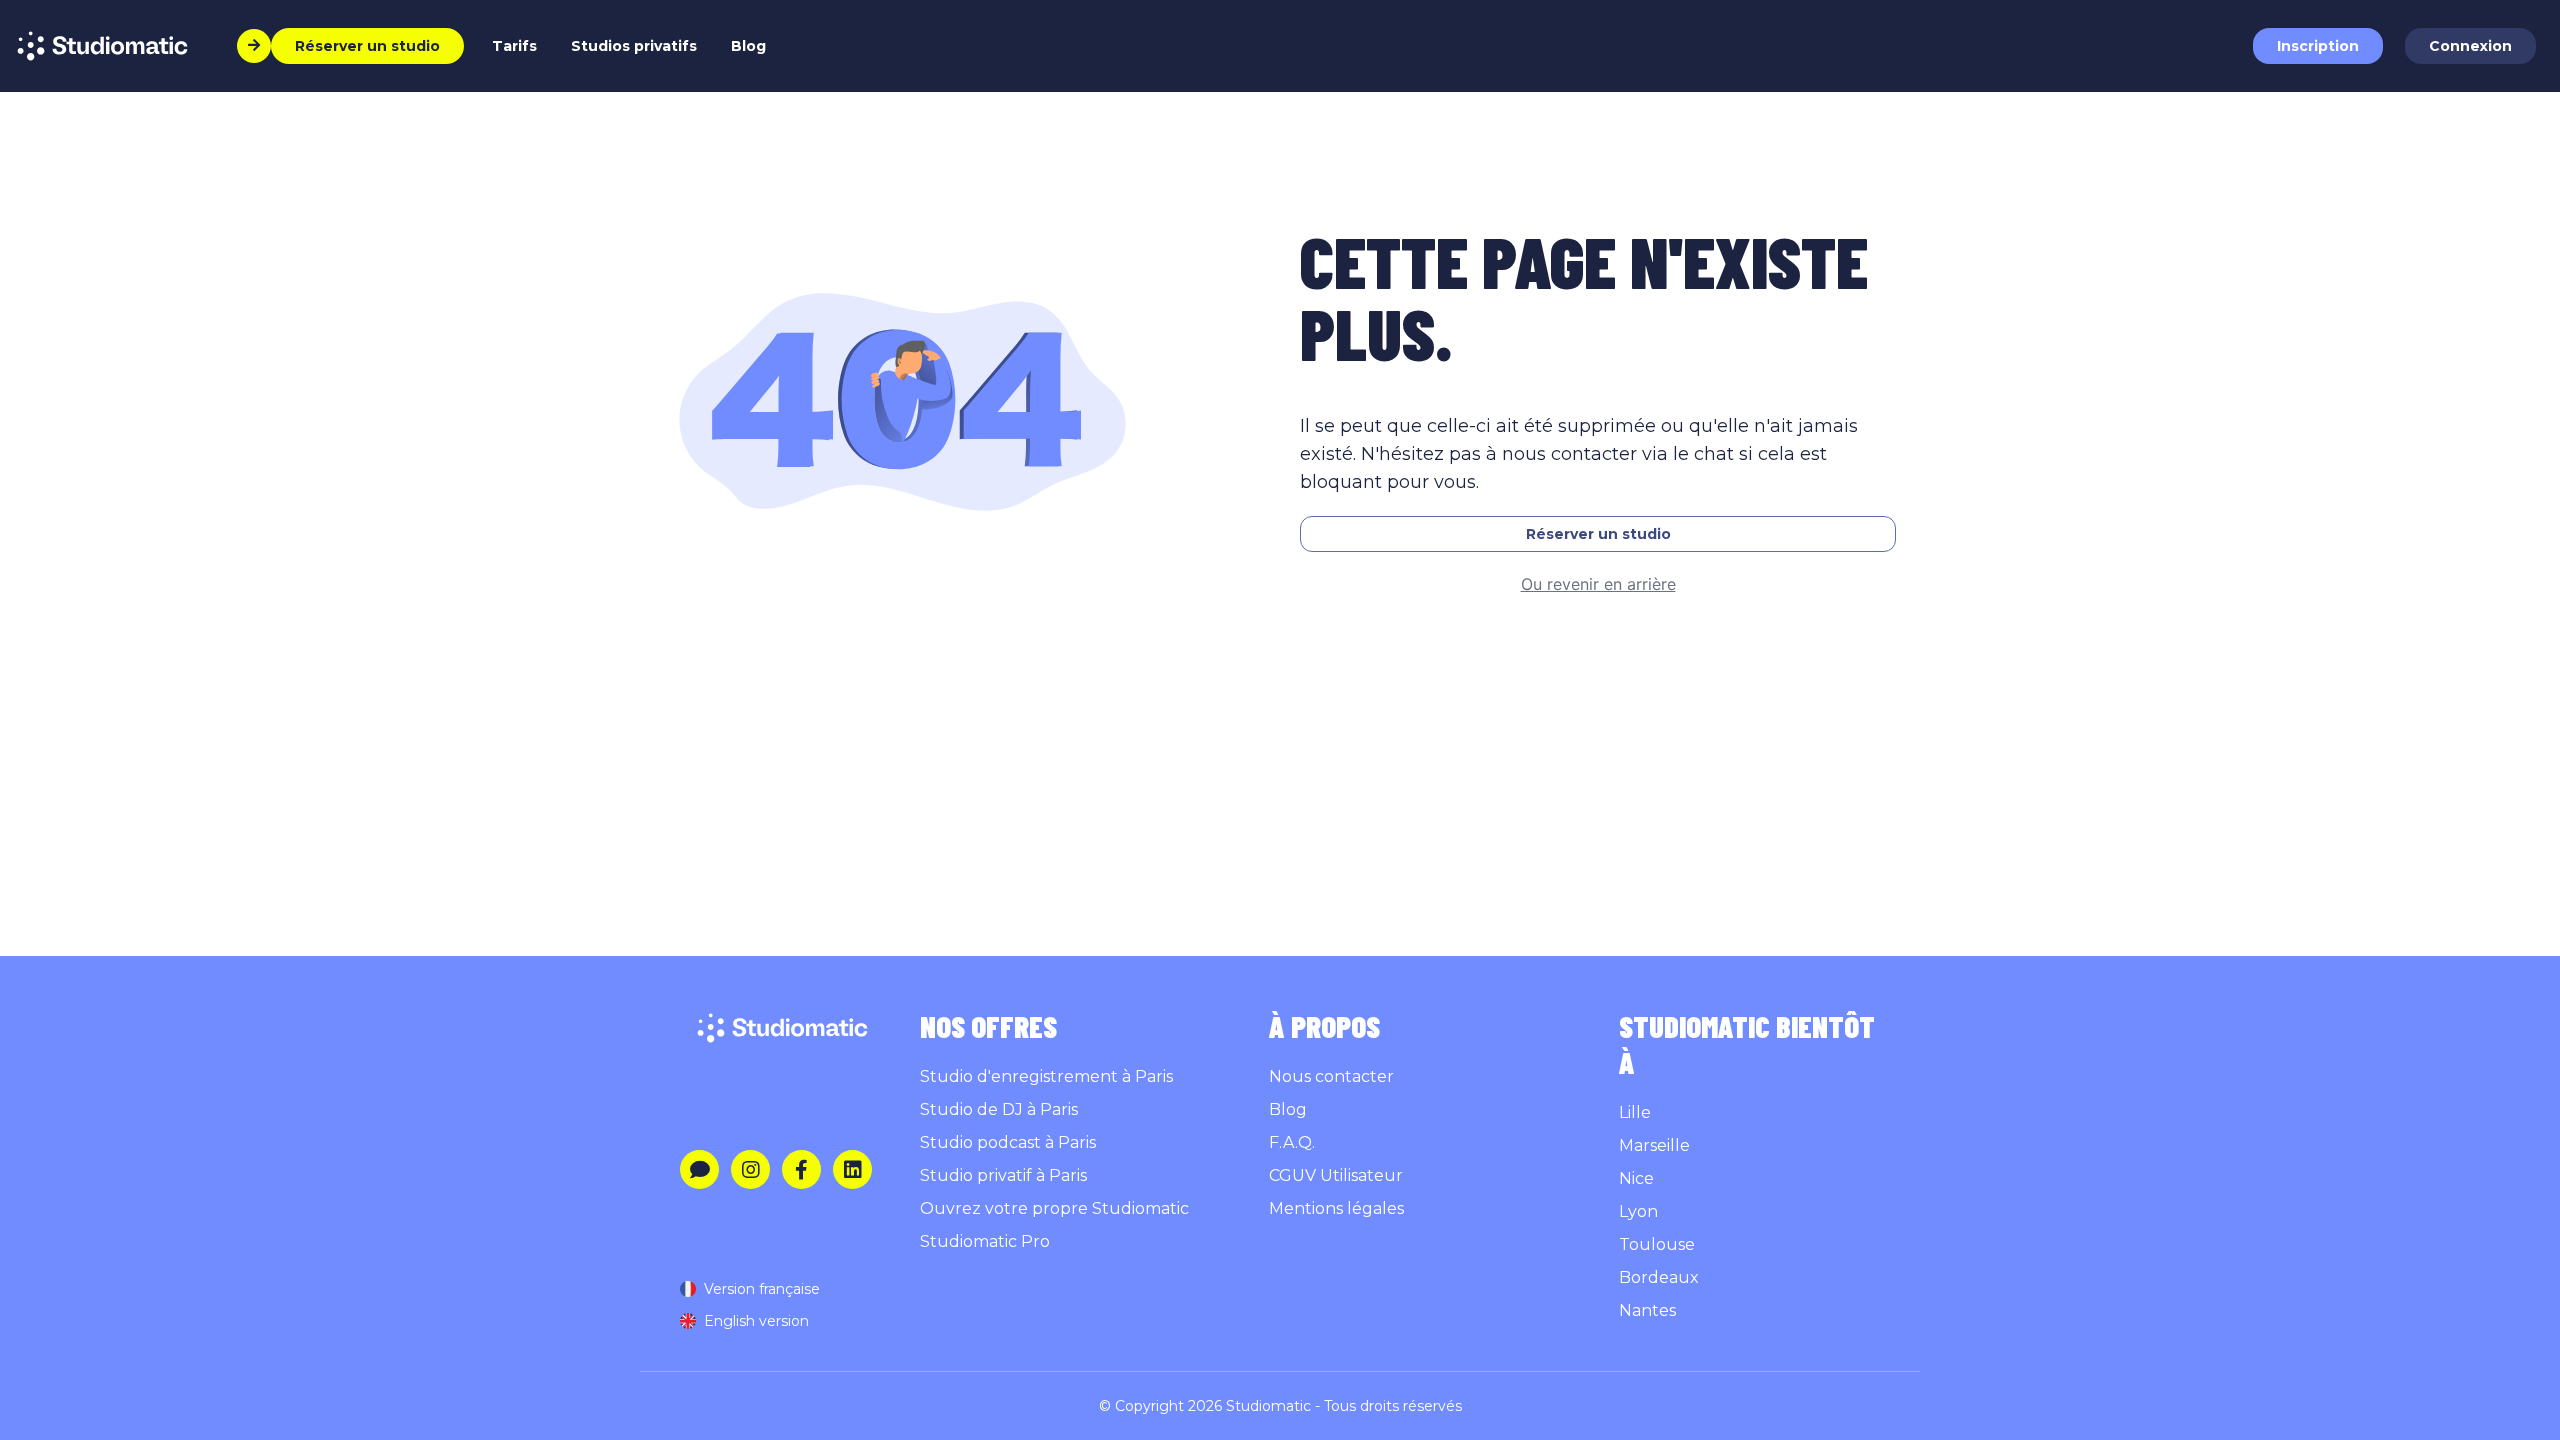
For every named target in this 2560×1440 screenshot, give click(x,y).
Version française (762, 1289)
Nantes (1647, 1310)
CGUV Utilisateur (1336, 1175)
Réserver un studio (1598, 534)
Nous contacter (1331, 1076)
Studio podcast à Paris (1008, 1142)
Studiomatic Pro (985, 1241)
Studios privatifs (634, 46)
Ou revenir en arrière (1598, 584)
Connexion (2470, 46)
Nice (1636, 1178)
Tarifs (514, 46)
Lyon (1638, 1211)
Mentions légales (1336, 1208)
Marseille (1654, 1145)
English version (756, 1321)
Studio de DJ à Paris (999, 1109)
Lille (1635, 1112)
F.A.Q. (1292, 1142)
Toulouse (1657, 1244)
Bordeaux (1659, 1277)
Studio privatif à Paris (1003, 1175)
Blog (748, 46)
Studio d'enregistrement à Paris (1046, 1076)
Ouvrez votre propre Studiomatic (1054, 1208)
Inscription (2318, 46)
